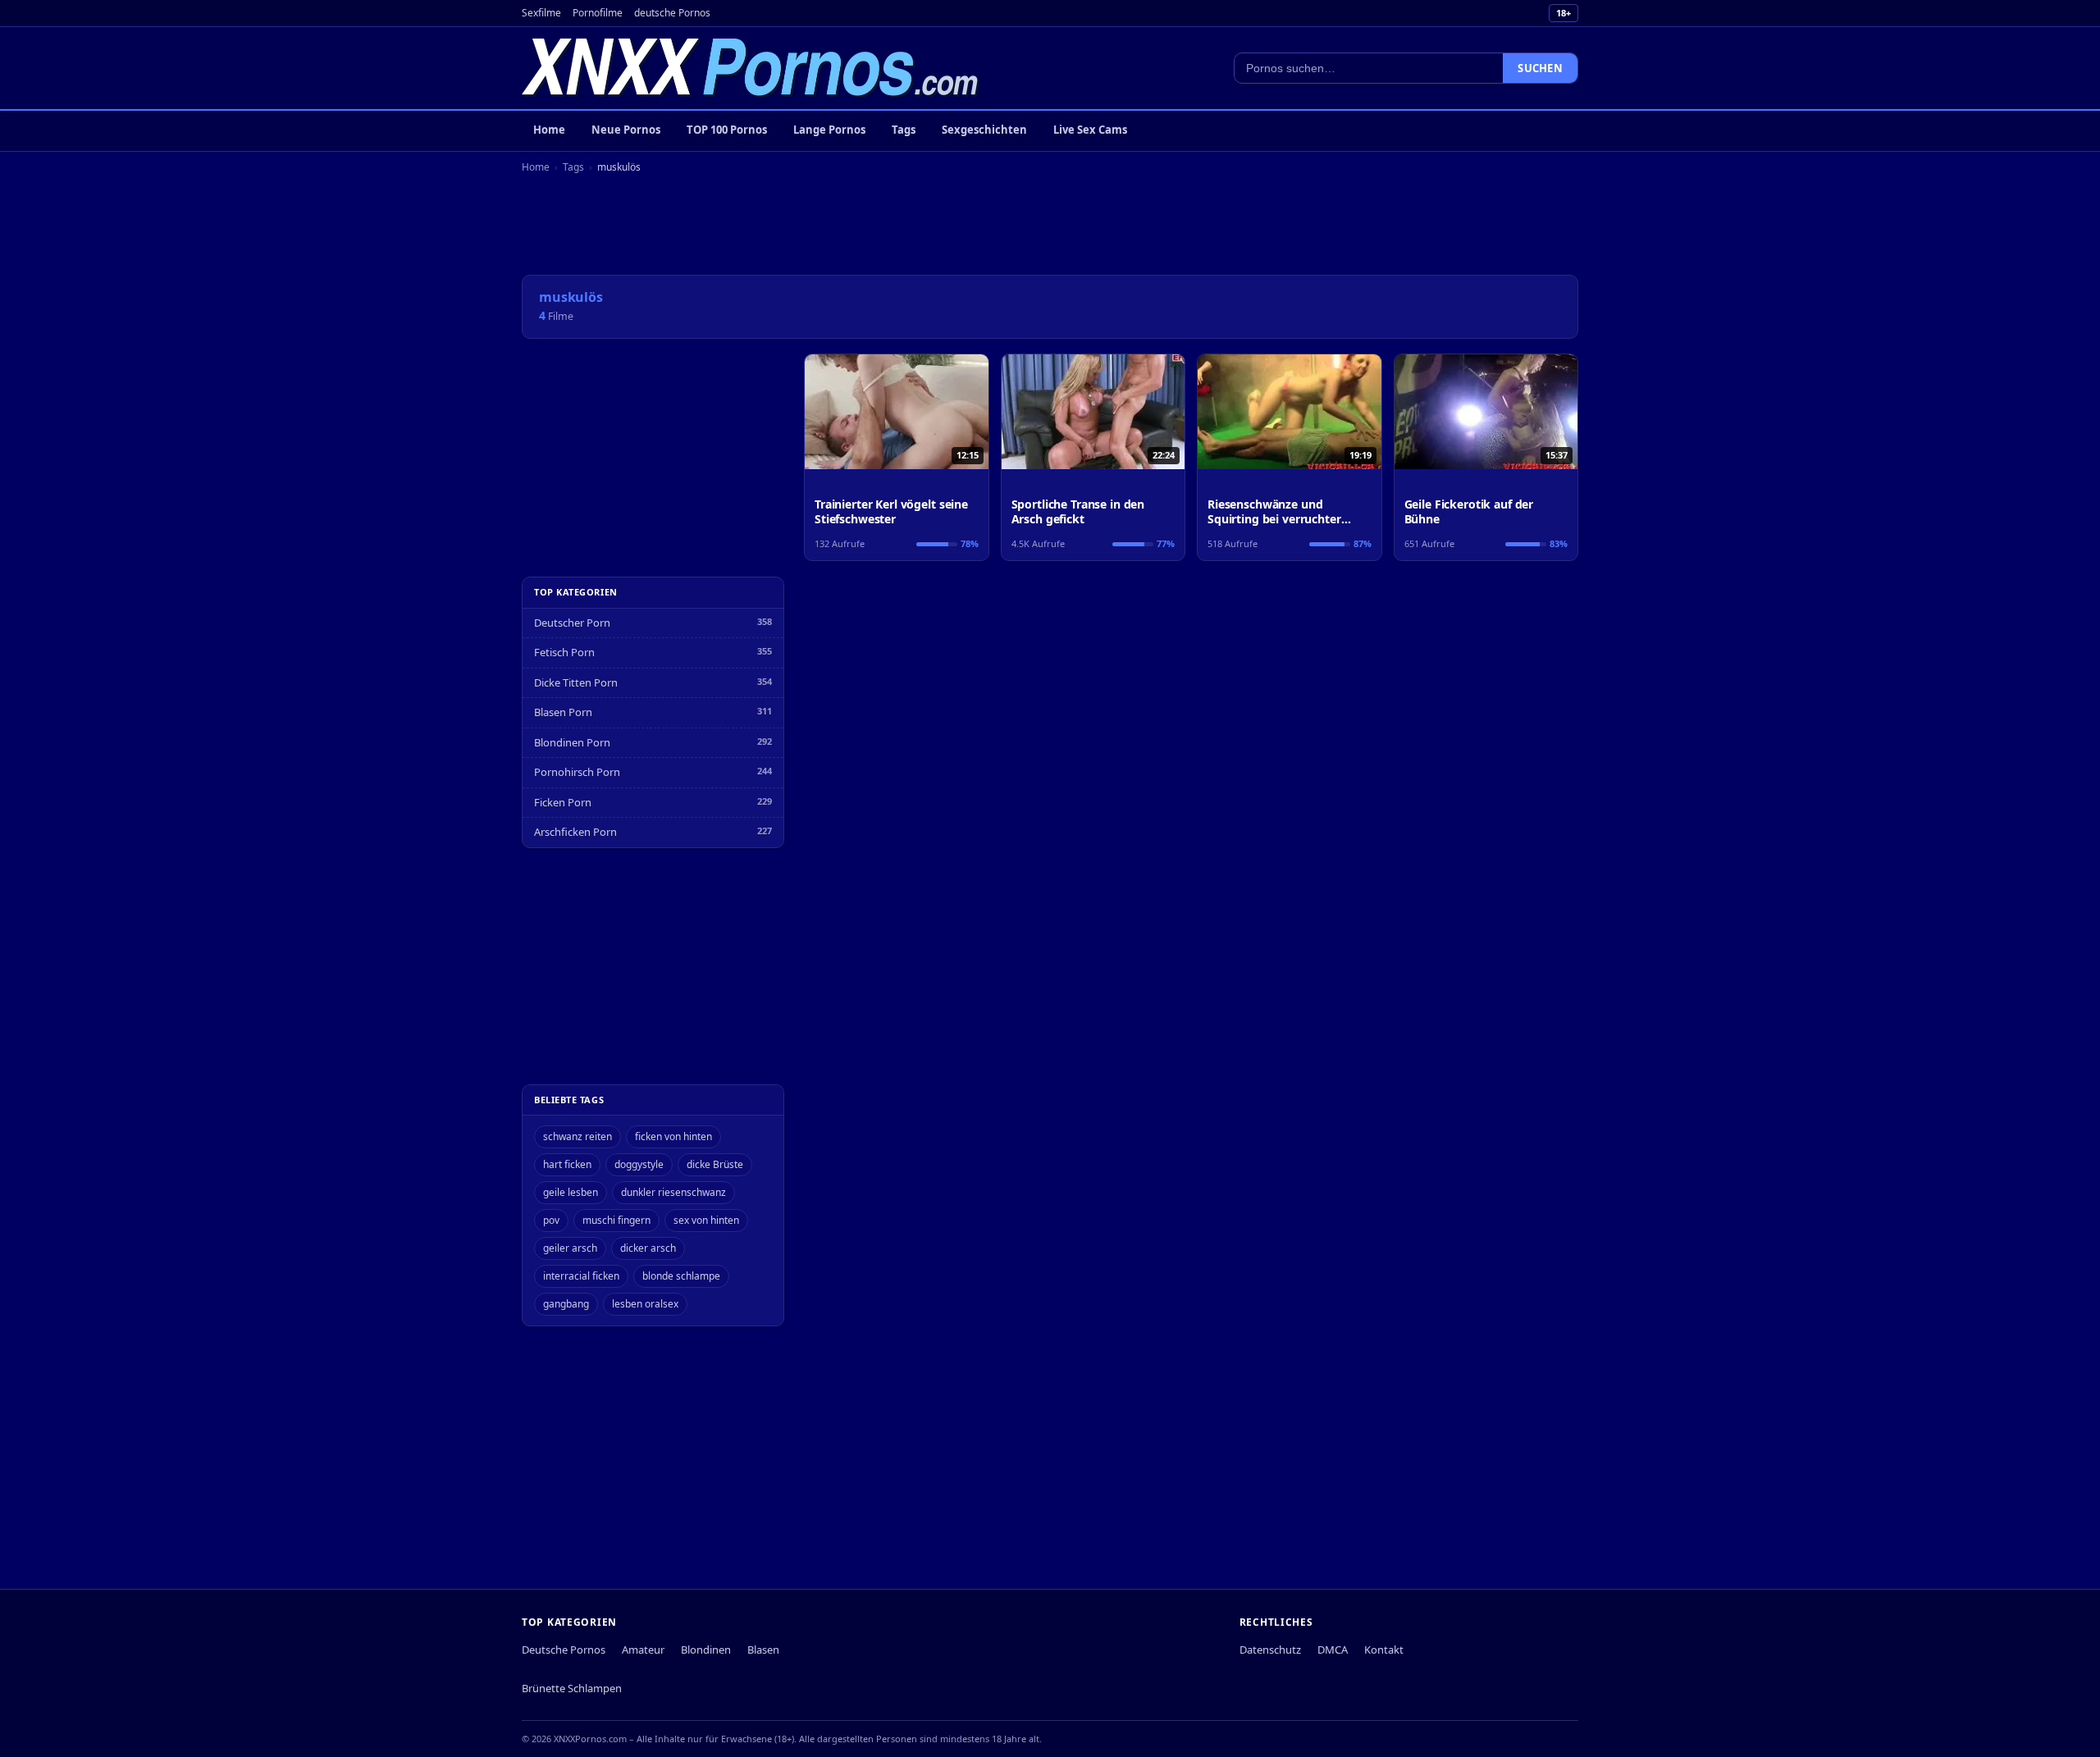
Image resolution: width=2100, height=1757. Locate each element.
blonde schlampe (681, 1276)
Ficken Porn (563, 802)
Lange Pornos (829, 130)
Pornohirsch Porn (577, 772)
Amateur (643, 1650)
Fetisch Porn (564, 652)
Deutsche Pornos (564, 1650)
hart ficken (567, 1164)
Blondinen (706, 1650)
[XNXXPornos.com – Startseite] (751, 68)
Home (549, 130)
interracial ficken (581, 1276)
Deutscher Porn (572, 623)
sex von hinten (706, 1220)
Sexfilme (541, 13)
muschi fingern (616, 1220)
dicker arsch (648, 1248)
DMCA (1333, 1650)
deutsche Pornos (672, 13)
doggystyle (639, 1164)
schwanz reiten (577, 1136)
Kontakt (1384, 1650)
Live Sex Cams (1090, 130)
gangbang (566, 1304)
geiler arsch (570, 1248)
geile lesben (571, 1192)
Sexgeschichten (984, 130)
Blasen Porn (563, 712)
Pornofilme (598, 13)
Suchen (1540, 68)
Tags (904, 130)
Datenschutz (1270, 1650)
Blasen (763, 1650)
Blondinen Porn (572, 742)
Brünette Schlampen (572, 1688)
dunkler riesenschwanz (673, 1192)
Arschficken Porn (575, 832)
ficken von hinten (673, 1136)
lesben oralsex (645, 1304)
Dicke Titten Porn (576, 682)
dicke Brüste (715, 1164)
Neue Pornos (626, 130)
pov (551, 1220)
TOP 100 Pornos (727, 130)
